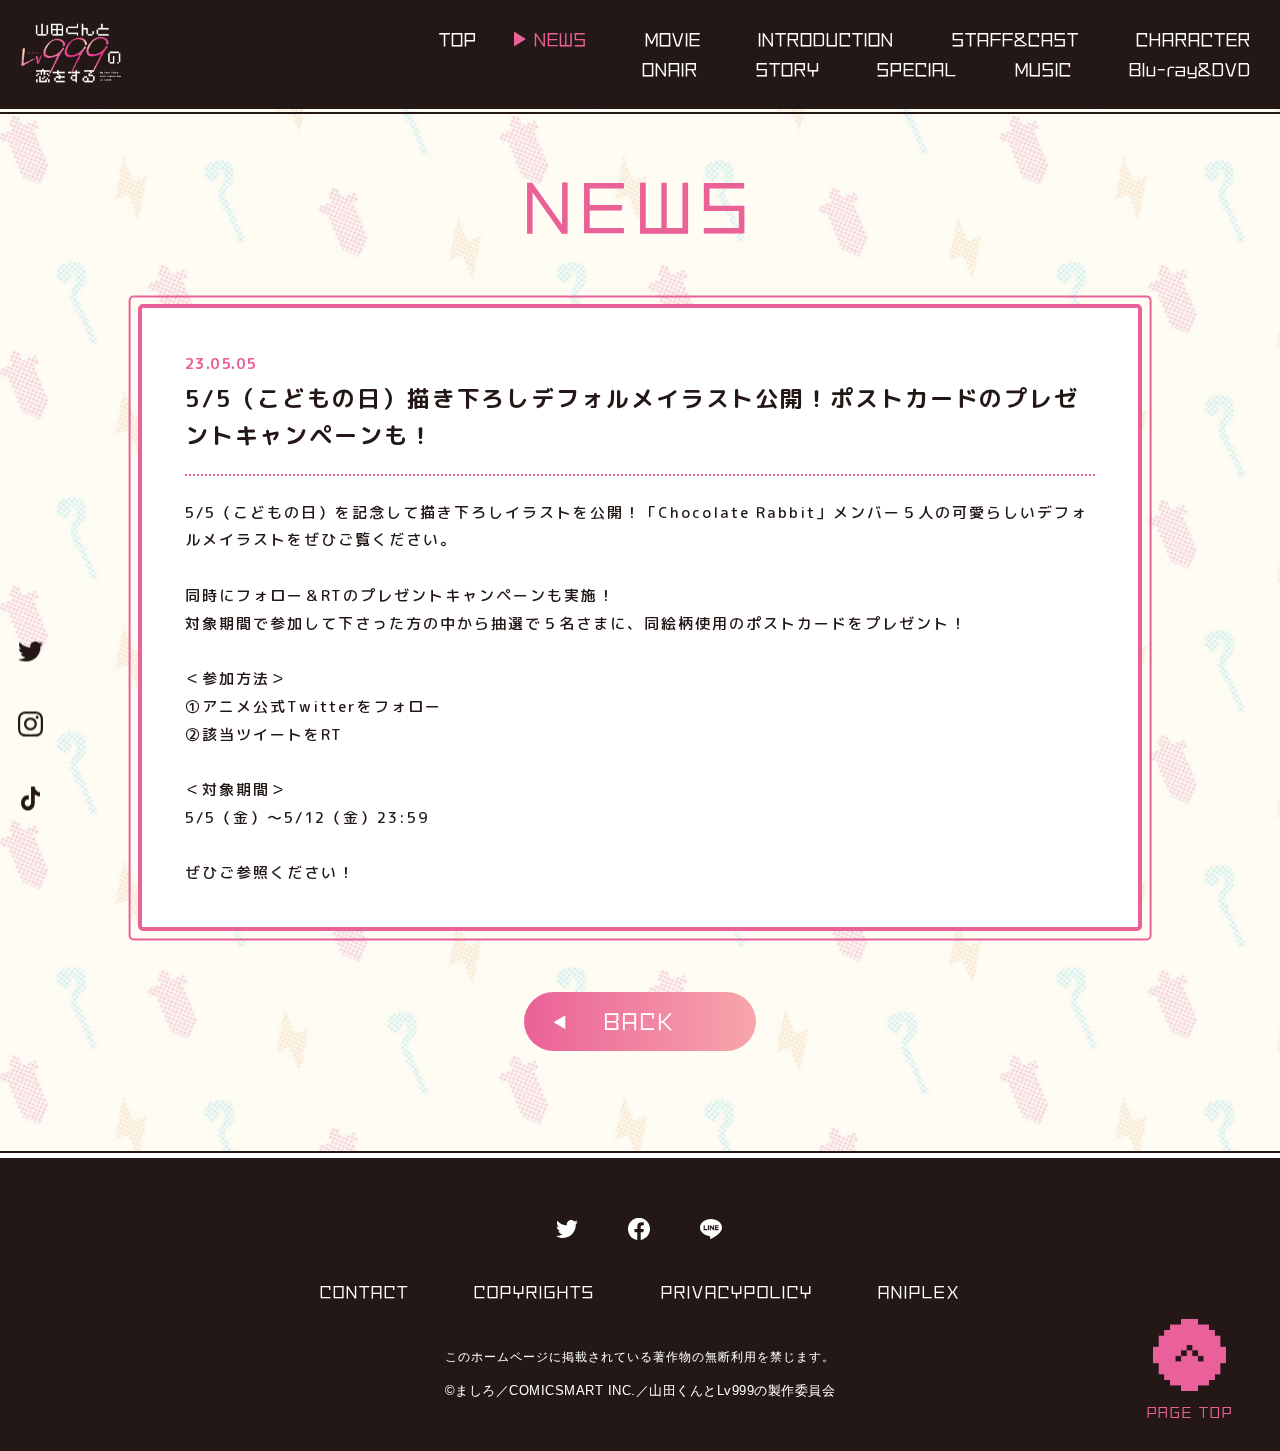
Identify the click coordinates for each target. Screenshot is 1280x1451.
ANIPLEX (919, 1292)
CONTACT (364, 1292)
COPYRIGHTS (534, 1292)
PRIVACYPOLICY (737, 1292)
